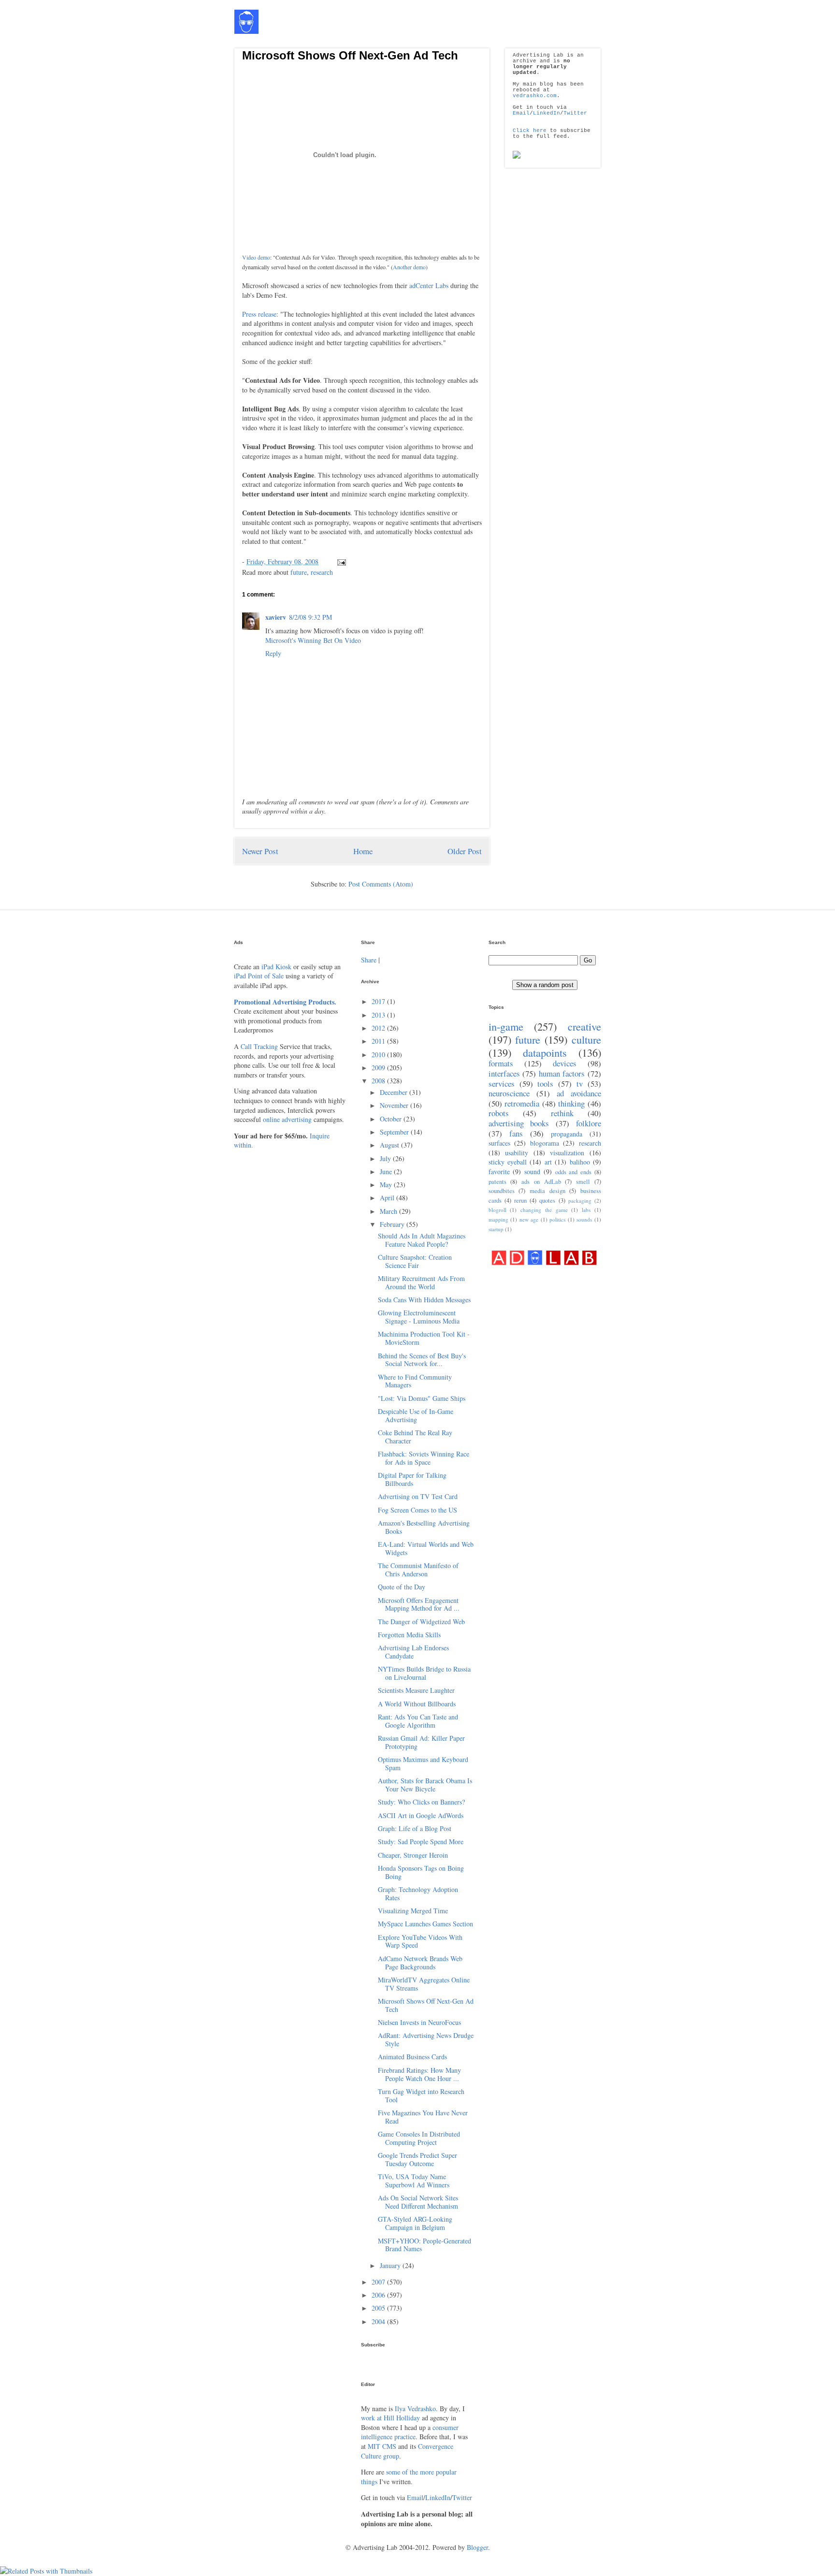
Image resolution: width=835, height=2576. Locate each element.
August (390, 1145)
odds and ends (574, 1172)
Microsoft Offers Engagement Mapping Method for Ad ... (419, 1604)
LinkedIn (547, 113)
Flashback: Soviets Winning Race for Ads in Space (424, 1458)
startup (496, 1229)
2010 (379, 1055)
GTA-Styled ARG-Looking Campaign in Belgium (415, 2223)
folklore (589, 1123)
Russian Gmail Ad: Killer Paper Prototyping (421, 1742)
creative (584, 1026)
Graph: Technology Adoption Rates (418, 1893)
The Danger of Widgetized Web (421, 1622)
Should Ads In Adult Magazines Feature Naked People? (422, 1240)
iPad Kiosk (276, 967)
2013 (379, 1015)
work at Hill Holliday (390, 2418)
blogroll (497, 1210)
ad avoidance (579, 1093)
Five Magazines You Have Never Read (423, 2117)
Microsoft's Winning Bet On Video (313, 640)
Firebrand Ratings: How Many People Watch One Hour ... (419, 2074)
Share (369, 960)
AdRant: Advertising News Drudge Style (426, 2039)
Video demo (256, 257)
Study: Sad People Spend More (421, 1841)
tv (580, 1084)
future (299, 572)
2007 (379, 2282)
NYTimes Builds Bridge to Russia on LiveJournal (424, 1673)
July (386, 1158)
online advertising (287, 1119)
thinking (571, 1103)
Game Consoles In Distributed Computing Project (419, 2138)
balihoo (580, 1162)
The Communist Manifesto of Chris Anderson (418, 1570)
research (322, 572)
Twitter (575, 113)
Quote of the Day (402, 1587)
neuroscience (509, 1093)
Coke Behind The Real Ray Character (415, 1437)
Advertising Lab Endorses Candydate (413, 1652)
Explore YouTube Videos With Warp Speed (420, 1941)
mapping (498, 1219)
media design (547, 1191)
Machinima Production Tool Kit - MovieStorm (424, 1338)
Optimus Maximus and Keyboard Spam (423, 1763)
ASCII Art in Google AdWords (421, 1815)
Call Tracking (259, 1046)
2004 (379, 2321)
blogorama (545, 1143)
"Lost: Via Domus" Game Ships (422, 1398)
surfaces (499, 1143)
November (395, 1105)
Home (363, 851)
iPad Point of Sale (259, 976)
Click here (530, 131)
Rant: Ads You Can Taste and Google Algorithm (418, 1721)
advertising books (519, 1123)
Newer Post (260, 851)
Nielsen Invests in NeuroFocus (419, 2022)
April (388, 1198)
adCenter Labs (429, 285)
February (393, 1224)
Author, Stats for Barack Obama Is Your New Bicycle (425, 1785)
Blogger (477, 2547)
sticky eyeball (508, 1162)
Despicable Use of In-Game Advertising (416, 1415)
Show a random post (545, 985)
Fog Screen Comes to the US (417, 1510)
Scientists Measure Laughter (416, 1690)
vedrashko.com (535, 96)
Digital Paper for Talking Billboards (412, 1479)
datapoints (545, 1052)
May (387, 1185)
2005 (379, 2308)
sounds (584, 1219)
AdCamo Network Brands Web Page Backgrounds (420, 1963)
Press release (259, 314)
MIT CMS (382, 2446)
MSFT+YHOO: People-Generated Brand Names (425, 2245)
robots (499, 1113)
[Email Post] (340, 561)
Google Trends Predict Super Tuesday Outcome (417, 2159)
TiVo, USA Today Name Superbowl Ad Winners (414, 2181)
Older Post (465, 851)
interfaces (504, 1073)
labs (586, 1210)
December (395, 1092)
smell (583, 1182)
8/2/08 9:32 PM (310, 617)
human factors (562, 1073)
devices (565, 1063)
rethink (562, 1113)
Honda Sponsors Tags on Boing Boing (421, 1872)
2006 (379, 2295)
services (502, 1084)
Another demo (409, 267)
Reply (273, 653)
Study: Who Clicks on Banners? (421, 1802)
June (387, 1172)
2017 (379, 1001)
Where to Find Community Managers (415, 1381)
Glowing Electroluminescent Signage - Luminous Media (419, 1317)
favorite (499, 1172)
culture (586, 1039)
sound (532, 1172)
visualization (567, 1153)
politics (557, 1219)
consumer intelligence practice (410, 2432)
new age (529, 1219)
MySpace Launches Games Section (425, 1924)
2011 (379, 1041)
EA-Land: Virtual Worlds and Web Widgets (426, 1548)
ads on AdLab (541, 1182)
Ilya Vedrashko (415, 2409)
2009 (379, 1068)
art (548, 1162)
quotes (547, 1201)
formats (501, 1063)
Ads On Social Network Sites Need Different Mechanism (418, 2202)
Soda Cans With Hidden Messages (424, 1300)
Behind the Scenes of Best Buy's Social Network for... (422, 1360)
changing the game (544, 1210)
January (391, 2265)
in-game (506, 1026)
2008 (379, 1081)
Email (521, 113)
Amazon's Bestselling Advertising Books (424, 1527)
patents (497, 1182)
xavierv (276, 617)
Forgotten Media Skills (409, 1635)
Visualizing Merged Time (413, 1911)
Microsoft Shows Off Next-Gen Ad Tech (350, 55)
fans (516, 1133)
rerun (520, 1201)
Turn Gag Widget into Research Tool (421, 2096)
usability (517, 1153)
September (395, 1132)
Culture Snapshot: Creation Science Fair (415, 1261)
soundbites (502, 1191)
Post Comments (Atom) (381, 884)
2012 (379, 1028)
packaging (580, 1201)
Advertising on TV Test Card (418, 1496)
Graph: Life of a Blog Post (415, 1828)
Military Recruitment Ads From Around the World (421, 1282)
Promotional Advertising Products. (285, 1002)
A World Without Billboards (417, 1704)
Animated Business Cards (412, 2057)
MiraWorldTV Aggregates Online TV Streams (424, 1984)
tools (545, 1084)
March (389, 1211)
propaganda (567, 1134)
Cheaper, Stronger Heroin (413, 1855)
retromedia (522, 1103)
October (392, 1119)
